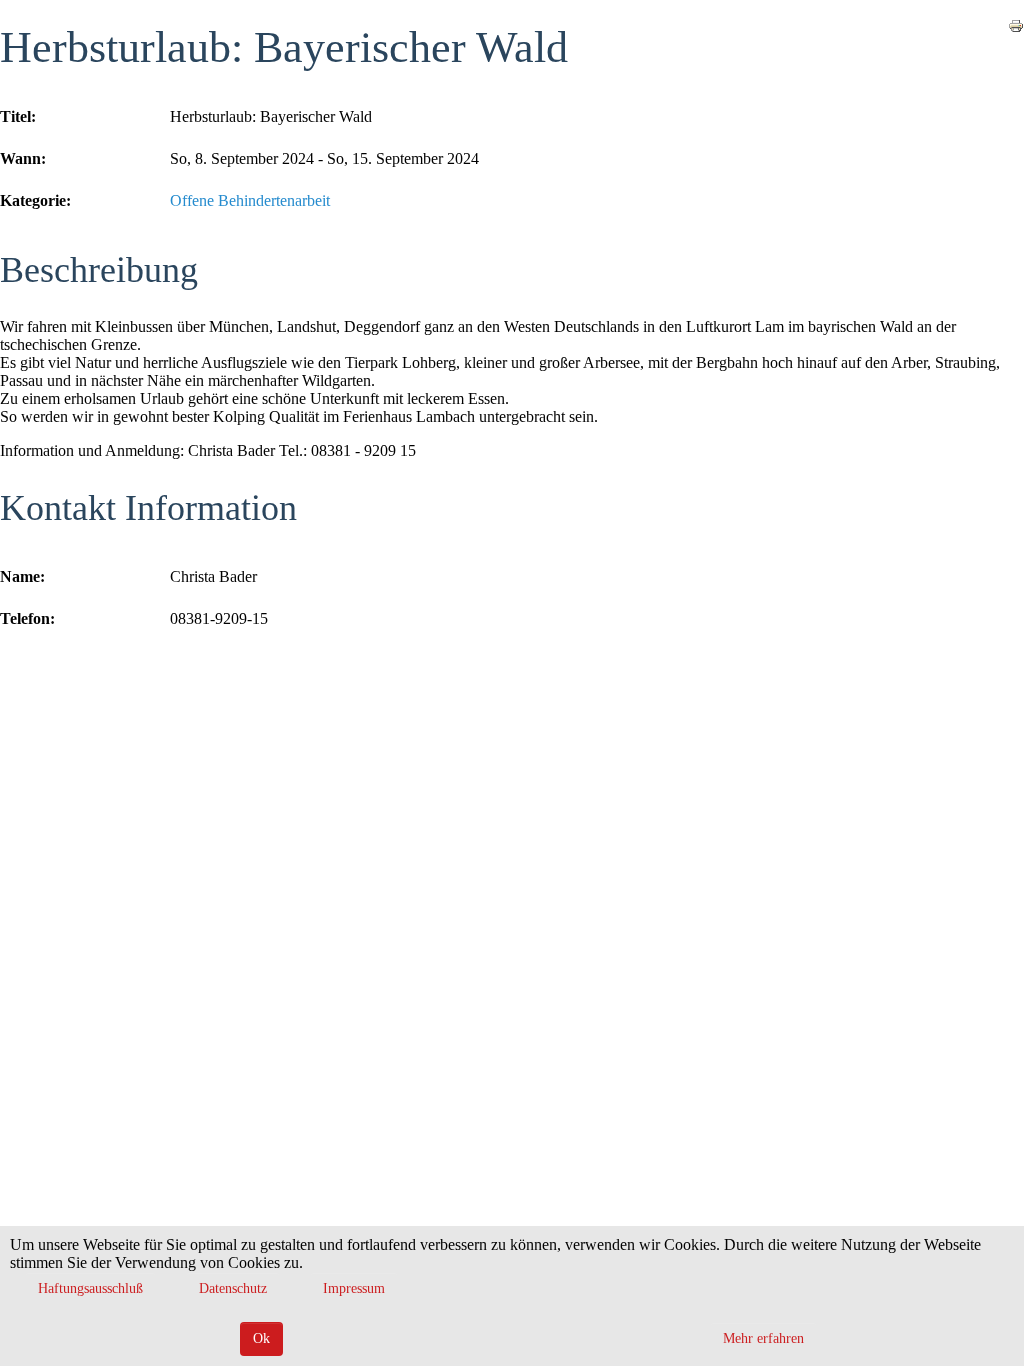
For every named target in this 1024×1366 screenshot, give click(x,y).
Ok (261, 1338)
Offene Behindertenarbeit (250, 200)
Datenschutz (233, 1288)
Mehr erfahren (763, 1338)
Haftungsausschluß (90, 1288)
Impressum (354, 1288)
